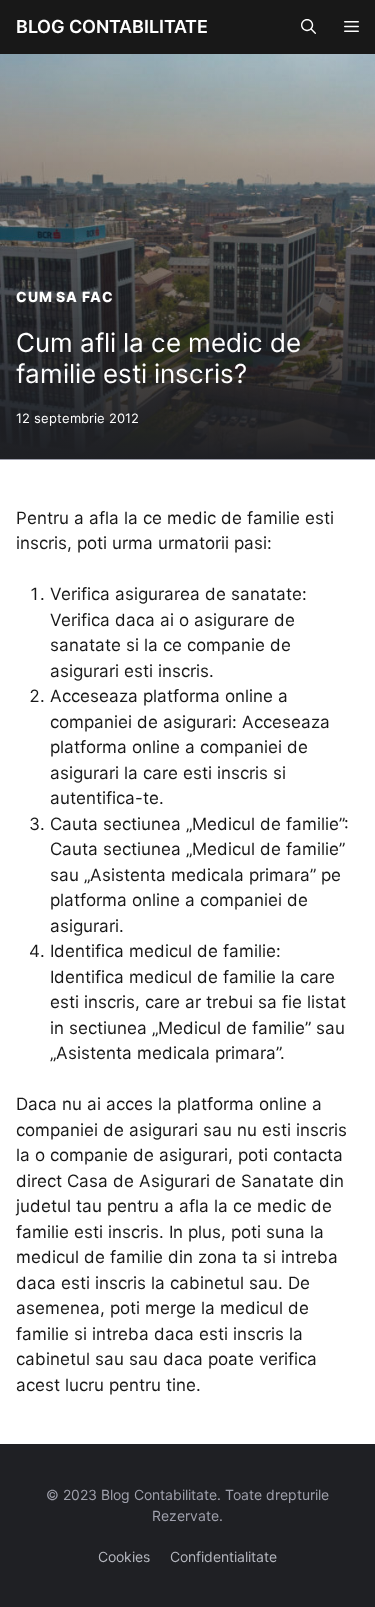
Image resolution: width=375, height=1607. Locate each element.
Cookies (124, 1556)
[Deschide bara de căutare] (308, 27)
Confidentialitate (223, 1556)
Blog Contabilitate (112, 26)
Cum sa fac (64, 296)
